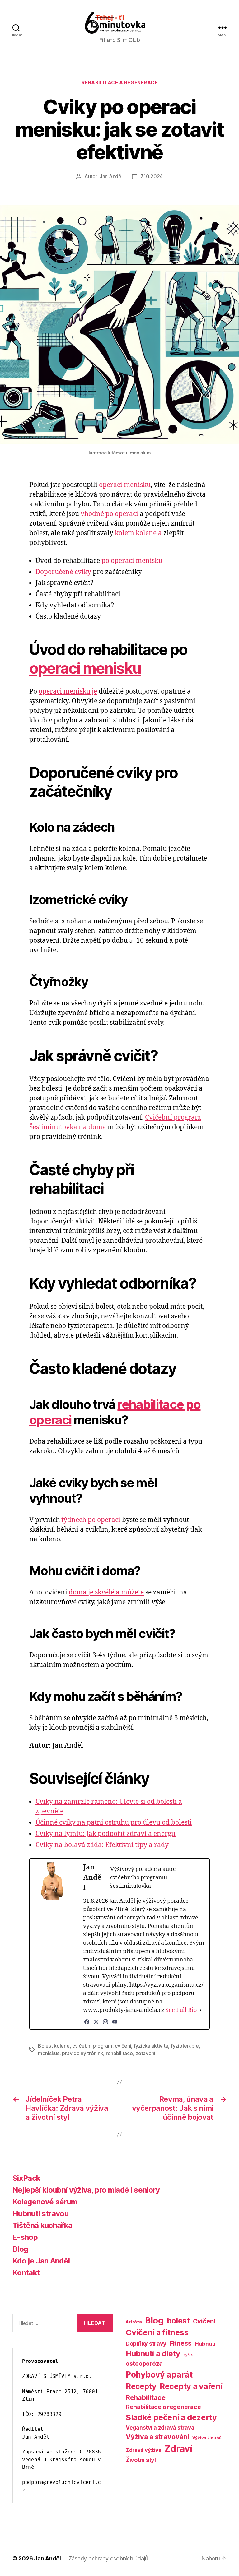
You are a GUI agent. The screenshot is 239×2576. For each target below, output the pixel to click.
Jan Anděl (111, 176)
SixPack (26, 2178)
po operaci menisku (132, 561)
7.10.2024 (152, 176)
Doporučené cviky (63, 572)
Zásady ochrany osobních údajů (108, 2558)
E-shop (25, 2237)
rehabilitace (119, 2053)
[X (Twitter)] (96, 2022)
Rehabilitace (146, 2397)
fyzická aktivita (151, 2046)
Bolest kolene (54, 2046)
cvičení (123, 2046)
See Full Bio (181, 2010)
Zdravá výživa (144, 2450)
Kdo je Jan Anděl (41, 2261)
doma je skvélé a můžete (106, 1592)
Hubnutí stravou (40, 2214)
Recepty (141, 2386)
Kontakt (26, 2273)
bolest (178, 2321)
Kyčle (188, 2355)
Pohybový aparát (159, 2375)
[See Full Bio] (200, 2010)
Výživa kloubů (207, 2438)
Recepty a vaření (191, 2386)
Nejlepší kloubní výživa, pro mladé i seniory (86, 2190)
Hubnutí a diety (153, 2353)
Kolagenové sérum (45, 2202)
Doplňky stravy (146, 2343)
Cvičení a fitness (157, 2332)
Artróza (134, 2322)
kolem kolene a (138, 533)
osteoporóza (144, 2364)
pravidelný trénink (82, 2053)
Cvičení (204, 2321)
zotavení (145, 2053)
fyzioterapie (185, 2046)
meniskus (49, 2053)
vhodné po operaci (109, 514)
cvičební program (92, 2046)
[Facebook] (87, 2022)
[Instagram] (105, 2022)
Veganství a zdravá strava (160, 2427)
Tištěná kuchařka (42, 2225)
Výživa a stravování (157, 2437)
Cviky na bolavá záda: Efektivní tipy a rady (102, 1845)
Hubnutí (205, 2344)
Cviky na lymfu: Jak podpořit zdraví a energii (105, 1834)
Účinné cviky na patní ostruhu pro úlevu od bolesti (114, 1823)
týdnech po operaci (91, 1520)
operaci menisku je (68, 692)
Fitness (181, 2343)
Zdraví (178, 2449)
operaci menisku (125, 485)
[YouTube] (115, 2022)
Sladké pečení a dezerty (171, 2417)
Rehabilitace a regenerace (120, 83)
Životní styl (141, 2460)
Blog (20, 2249)
